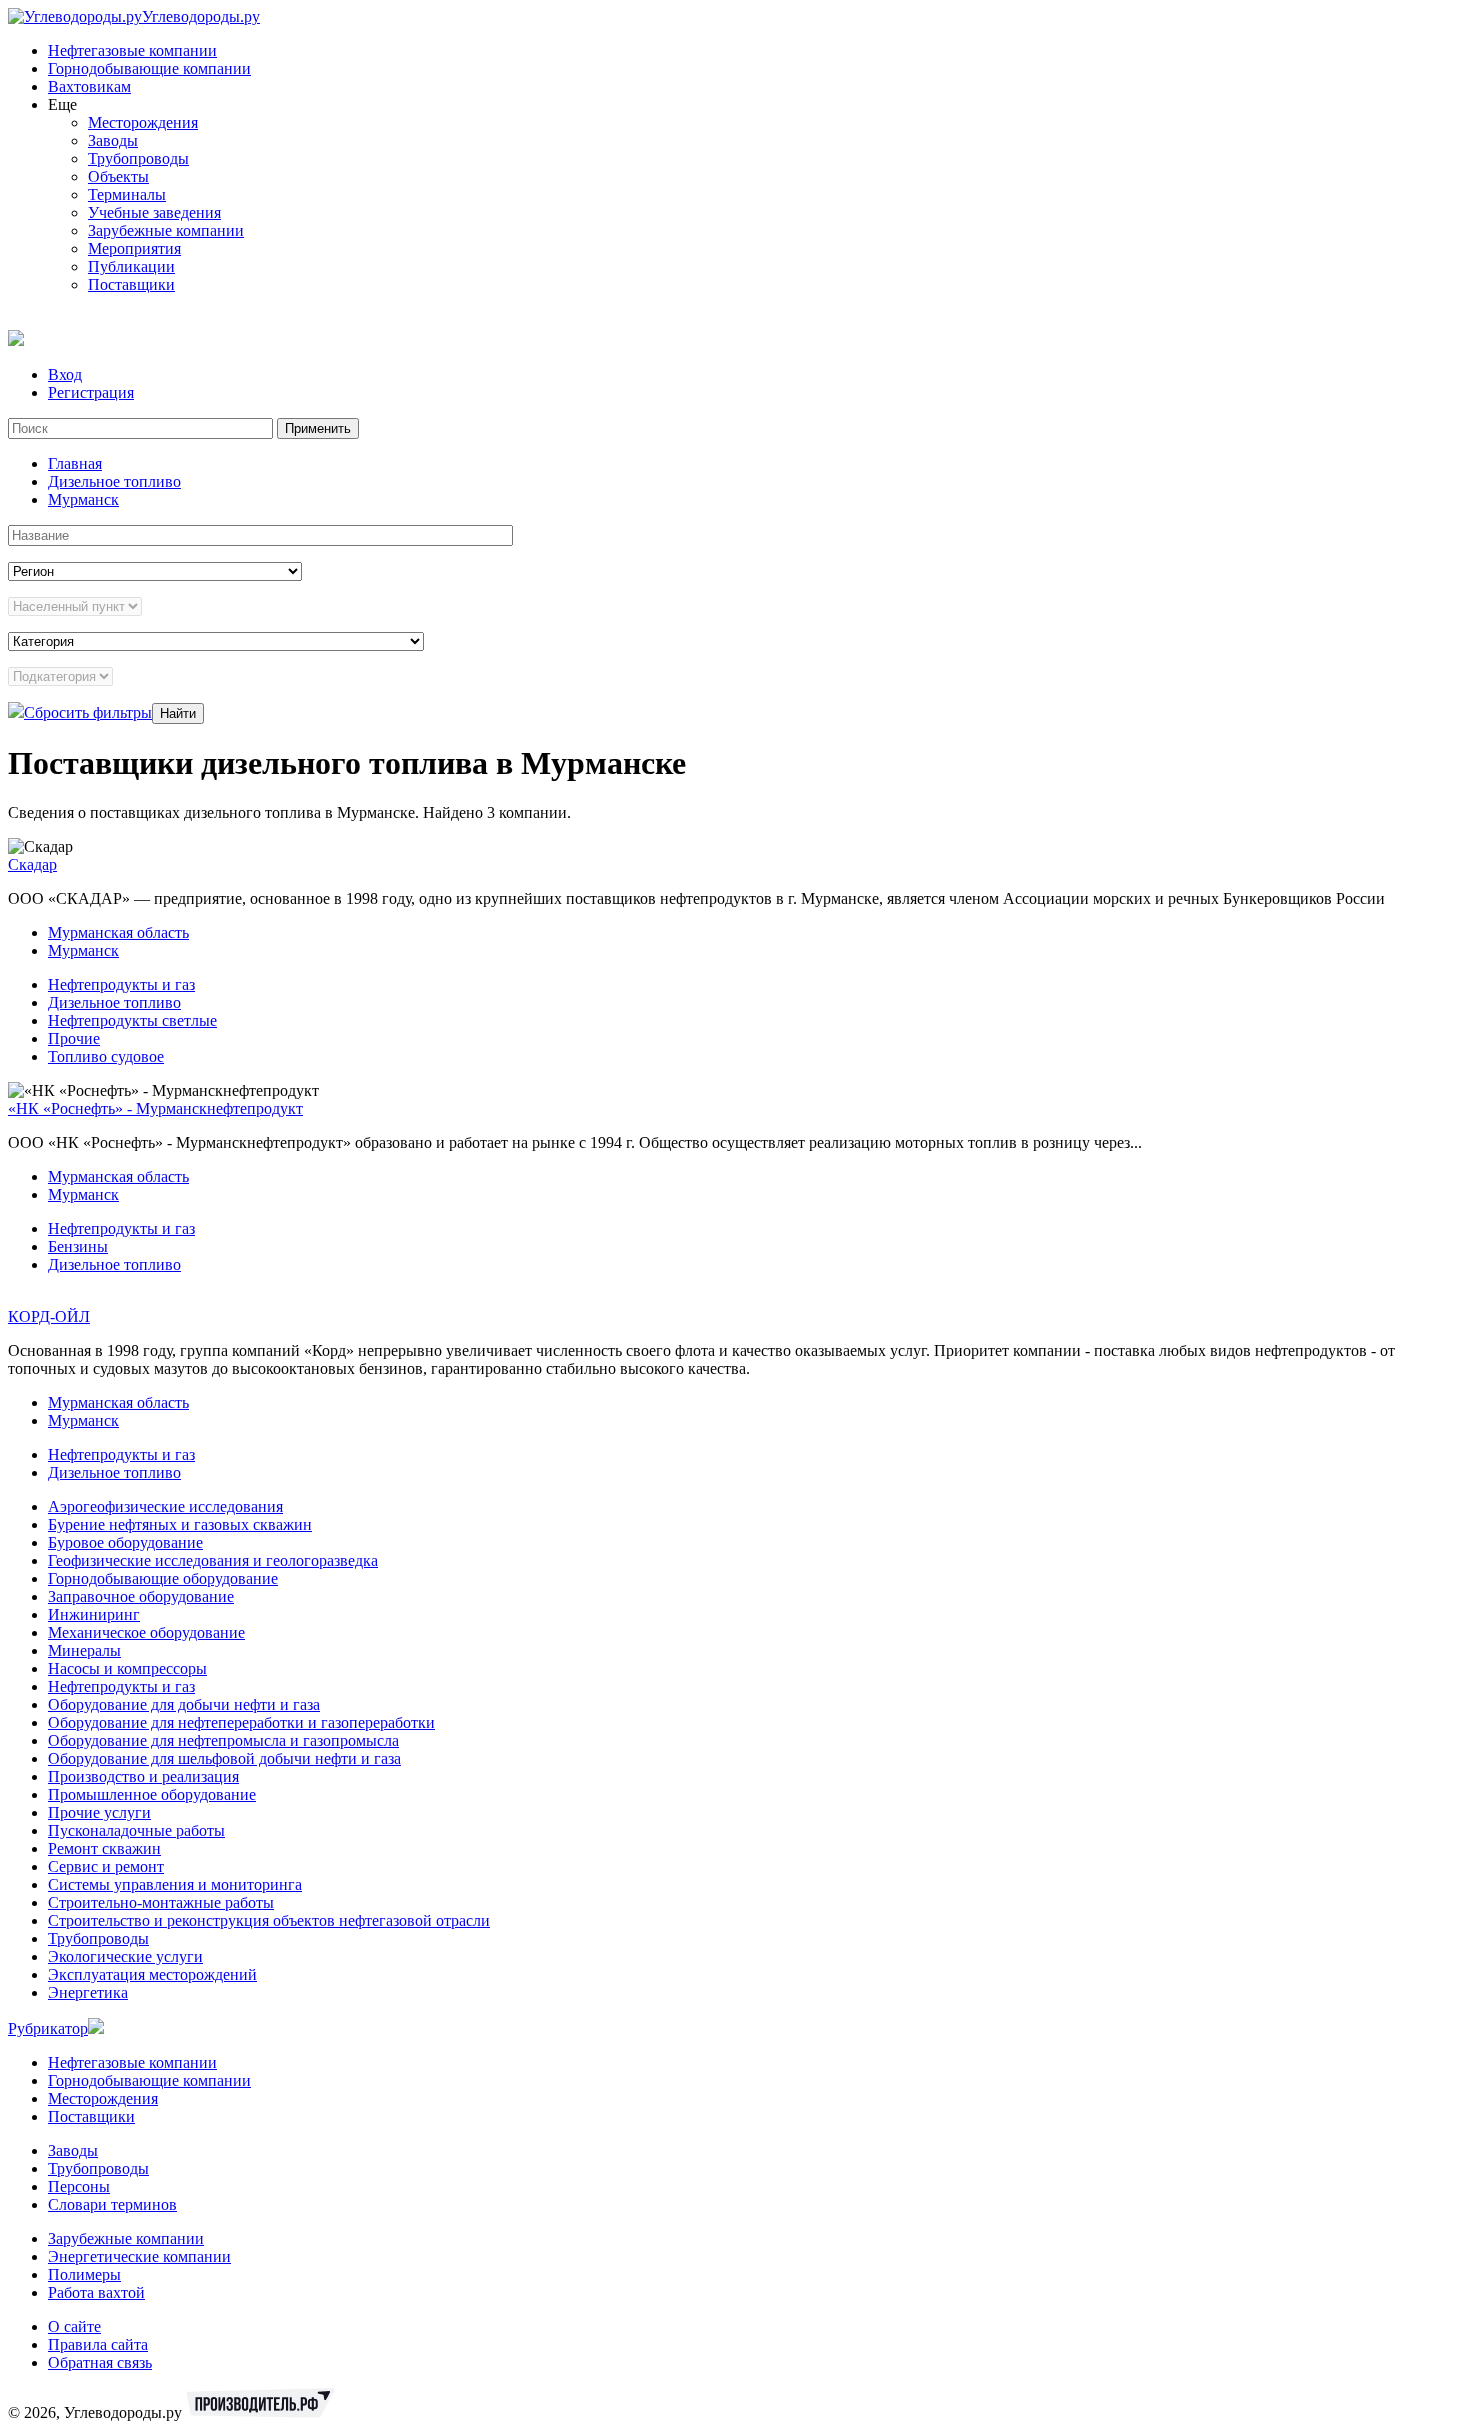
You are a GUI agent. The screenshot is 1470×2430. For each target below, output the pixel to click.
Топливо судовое (106, 1056)
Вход (65, 374)
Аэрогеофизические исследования (165, 1506)
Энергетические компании (139, 2256)
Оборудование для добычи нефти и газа (184, 1704)
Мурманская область (118, 932)
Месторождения (143, 122)
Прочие (74, 1038)
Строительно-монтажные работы (161, 1902)
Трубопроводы (138, 158)
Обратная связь (100, 2362)
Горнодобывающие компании (149, 68)
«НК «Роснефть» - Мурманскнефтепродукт (155, 1108)
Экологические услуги (125, 1956)
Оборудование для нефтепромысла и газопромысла (223, 1740)
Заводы (113, 140)
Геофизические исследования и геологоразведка (213, 1560)
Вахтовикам (89, 86)
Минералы (84, 1650)
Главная (75, 463)
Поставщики (131, 284)
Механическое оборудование (146, 1632)
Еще (62, 104)
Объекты (118, 176)
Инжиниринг (94, 1614)
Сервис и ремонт (106, 1866)
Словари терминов (112, 2204)
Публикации (131, 266)
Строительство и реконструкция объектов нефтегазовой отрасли (269, 1920)
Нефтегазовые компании (132, 50)
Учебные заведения (154, 212)
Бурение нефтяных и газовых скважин (180, 1524)
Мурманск (83, 499)
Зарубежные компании (166, 230)
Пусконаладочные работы (136, 1830)
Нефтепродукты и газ (121, 984)
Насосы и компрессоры (127, 1668)
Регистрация (91, 392)
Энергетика (88, 1992)
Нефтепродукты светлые (132, 1020)
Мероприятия (134, 248)
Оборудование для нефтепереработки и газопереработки (241, 1722)
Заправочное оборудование (141, 1596)
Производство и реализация (143, 1776)
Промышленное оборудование (152, 1794)
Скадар (32, 864)
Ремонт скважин (104, 1848)
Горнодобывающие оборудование (163, 1578)
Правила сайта (98, 2344)
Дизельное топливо (114, 481)
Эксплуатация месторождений (152, 1974)
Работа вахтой (96, 2292)
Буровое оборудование (125, 1542)
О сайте (74, 2326)
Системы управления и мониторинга (175, 1884)
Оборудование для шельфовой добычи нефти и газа (224, 1758)
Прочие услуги (99, 1812)
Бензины (78, 1246)
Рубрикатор (48, 2028)
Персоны (79, 2186)
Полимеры (84, 2274)
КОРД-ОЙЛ (49, 1316)
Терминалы (127, 194)
